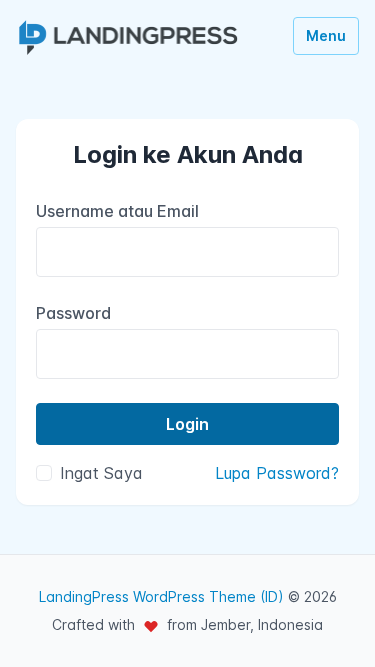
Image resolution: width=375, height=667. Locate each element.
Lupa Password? (277, 473)
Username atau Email (117, 211)
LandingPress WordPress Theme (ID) (161, 596)
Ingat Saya (101, 473)
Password (73, 313)
